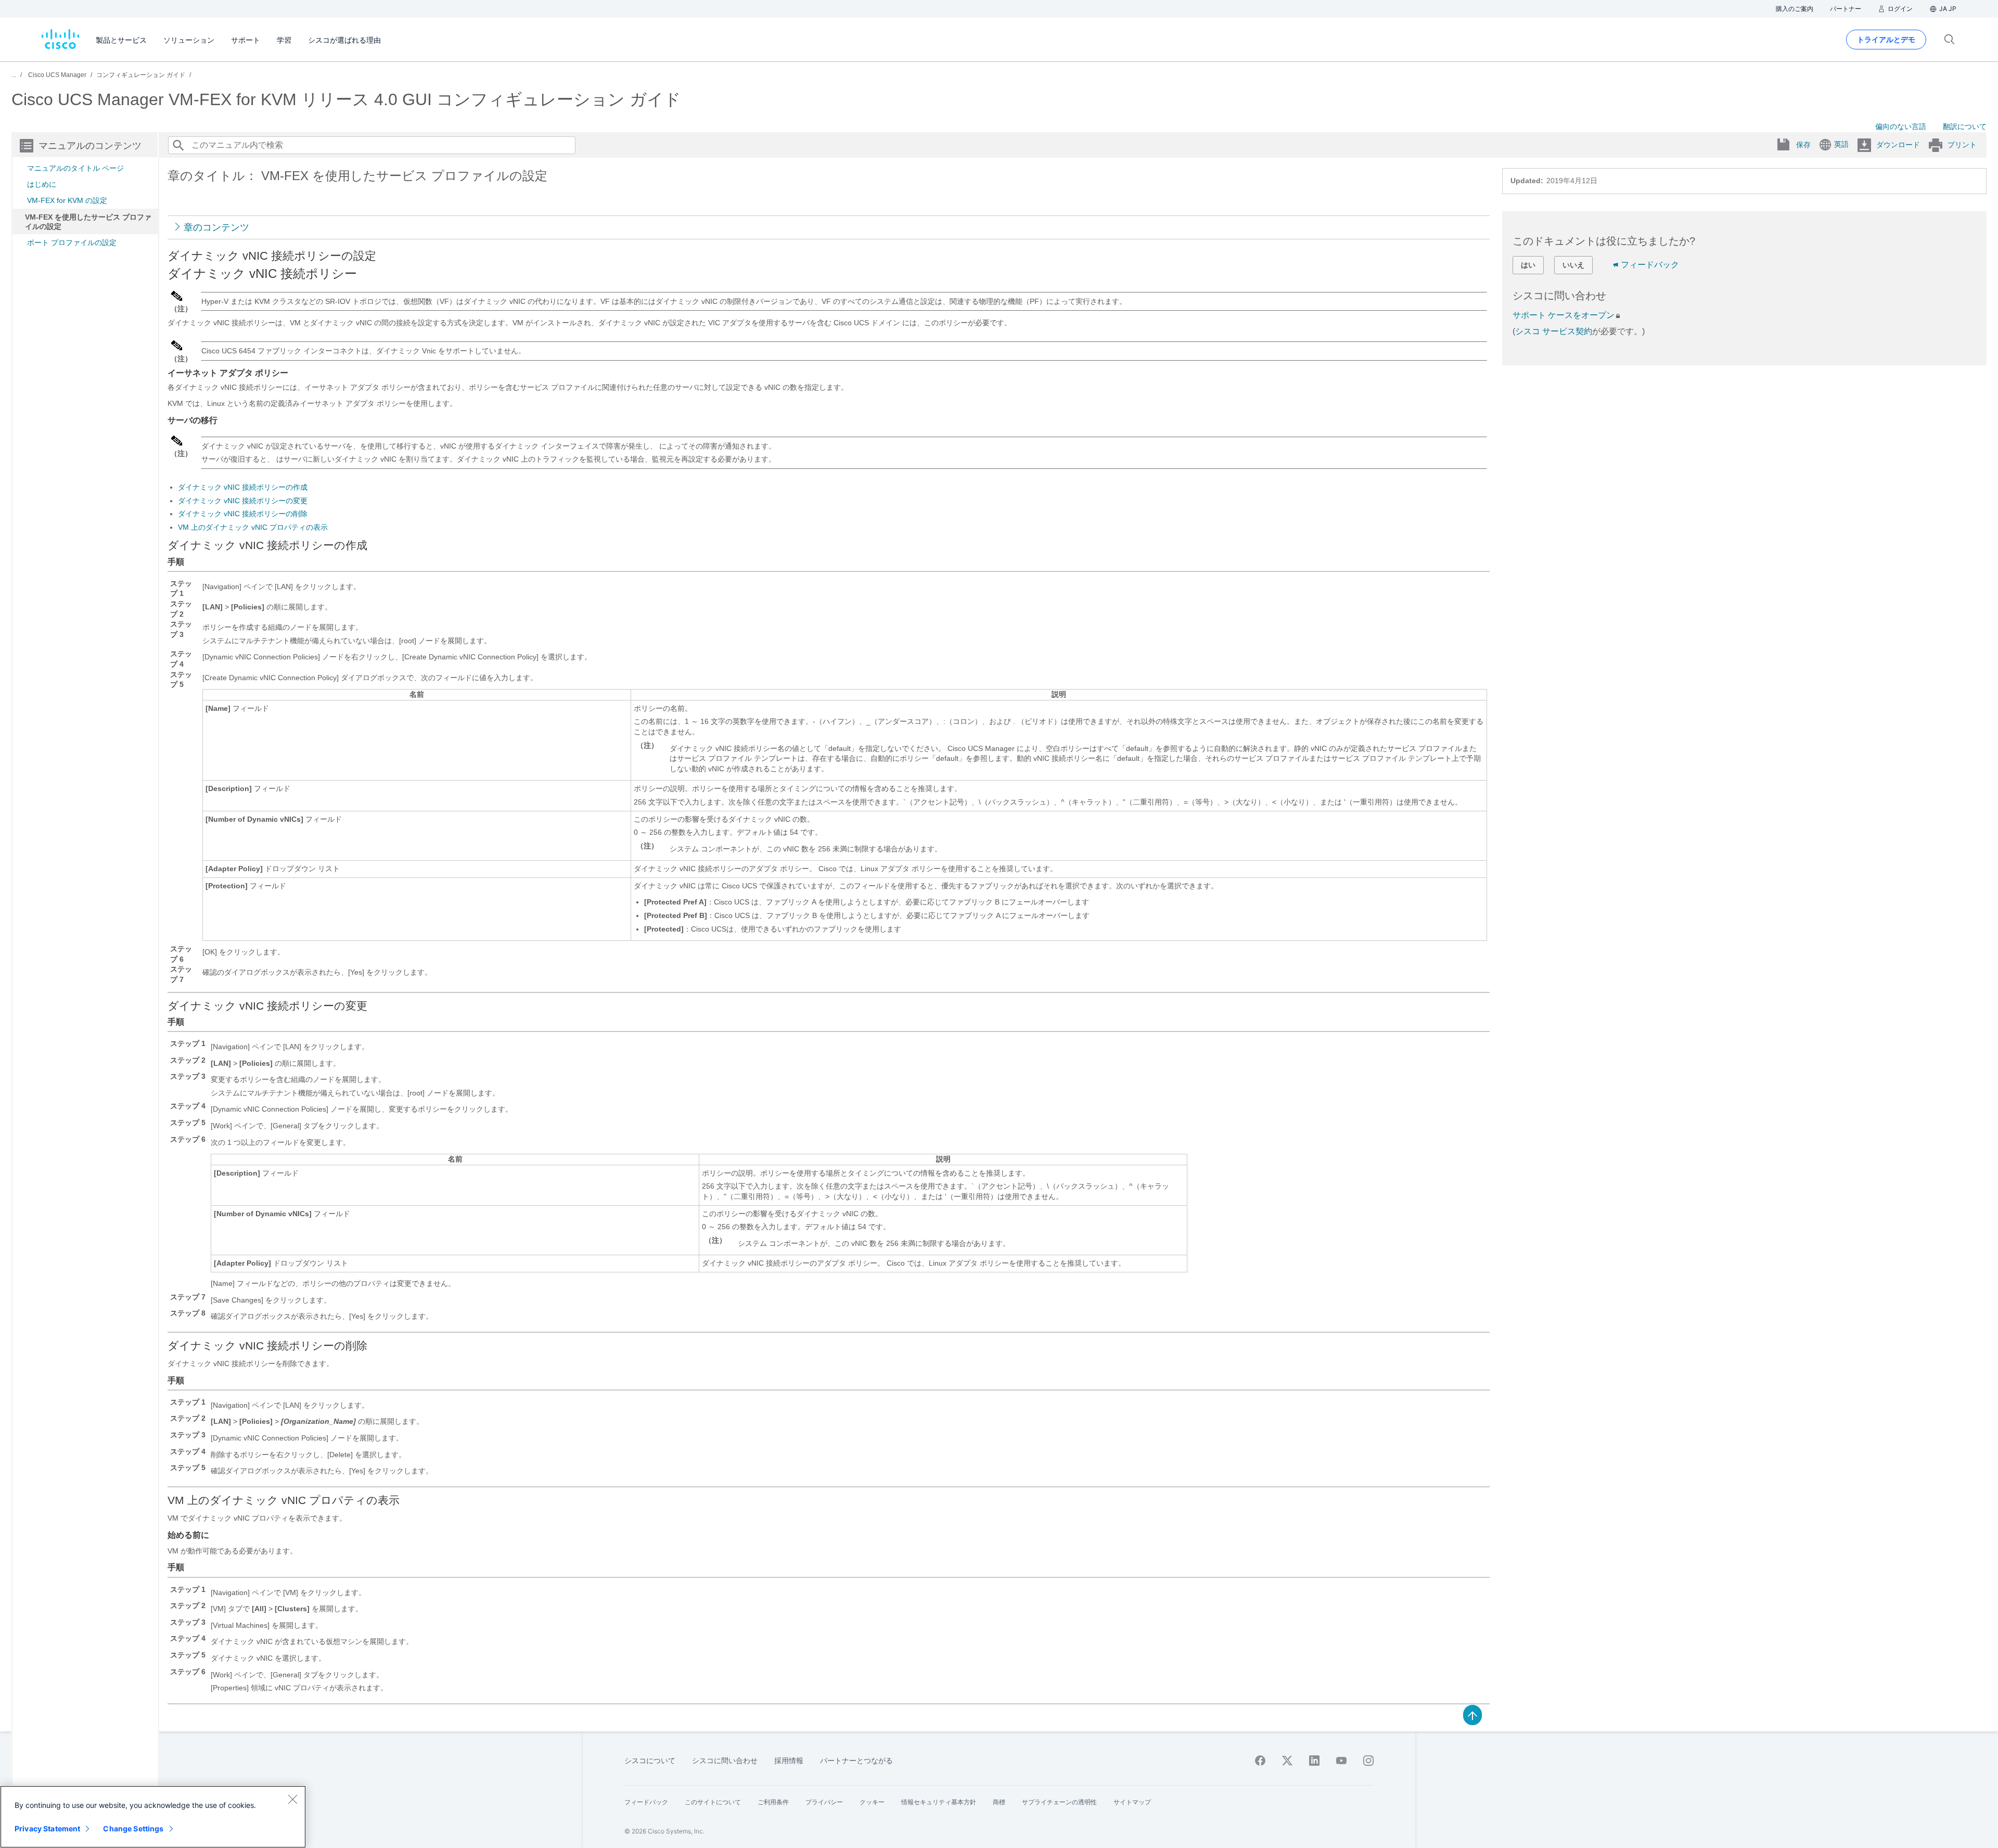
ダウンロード (1898, 145)
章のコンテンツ (216, 227)
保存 (1803, 145)
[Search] (178, 145)
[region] (153, 1817)
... (14, 75)
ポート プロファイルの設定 (72, 243)
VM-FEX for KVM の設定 (67, 200)
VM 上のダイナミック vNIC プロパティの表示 (253, 527)
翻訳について (1965, 126)
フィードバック (1650, 265)
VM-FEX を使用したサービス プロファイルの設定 (88, 222)
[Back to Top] (1472, 1714)
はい (1528, 265)
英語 (1841, 144)
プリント (1962, 145)
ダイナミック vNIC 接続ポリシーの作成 (243, 487)
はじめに (42, 184)
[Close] (292, 1799)
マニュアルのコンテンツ (90, 146)
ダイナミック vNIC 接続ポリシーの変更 (243, 501)
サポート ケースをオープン (1564, 315)
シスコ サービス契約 (1554, 331)
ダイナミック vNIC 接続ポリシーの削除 (243, 514)
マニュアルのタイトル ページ (75, 168)
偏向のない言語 (1901, 126)
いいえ (1573, 265)
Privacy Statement (47, 1828)
